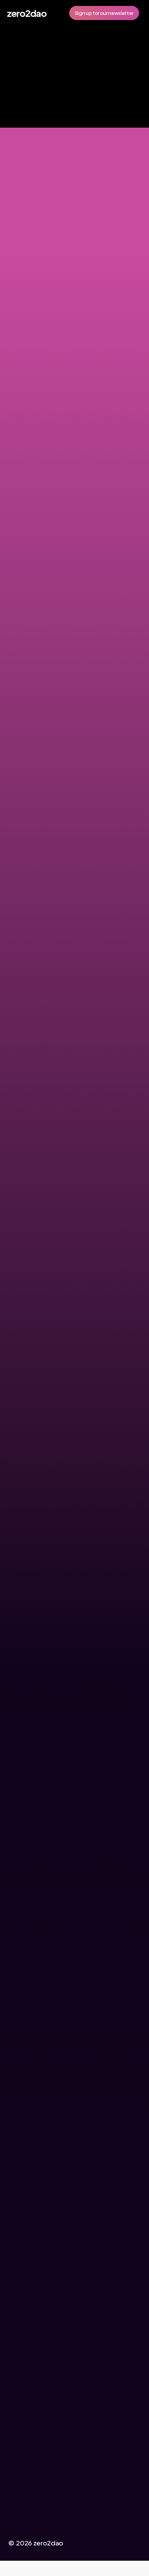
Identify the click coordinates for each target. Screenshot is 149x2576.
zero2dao (27, 13)
